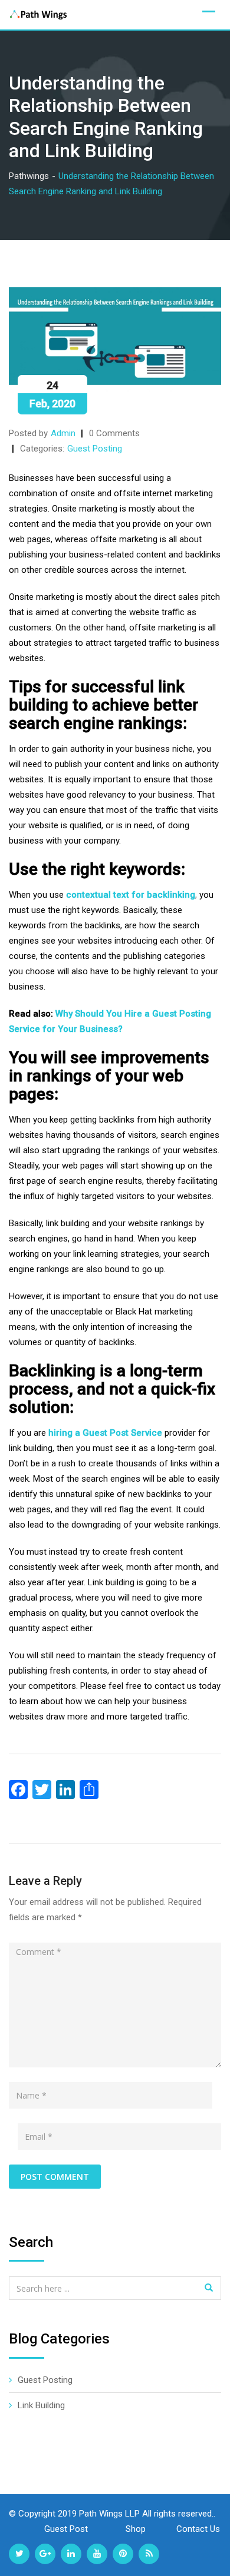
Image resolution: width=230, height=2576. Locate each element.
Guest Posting (95, 449)
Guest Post (67, 2529)
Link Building (41, 2405)
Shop (137, 2529)
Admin (63, 433)
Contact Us (198, 2529)
